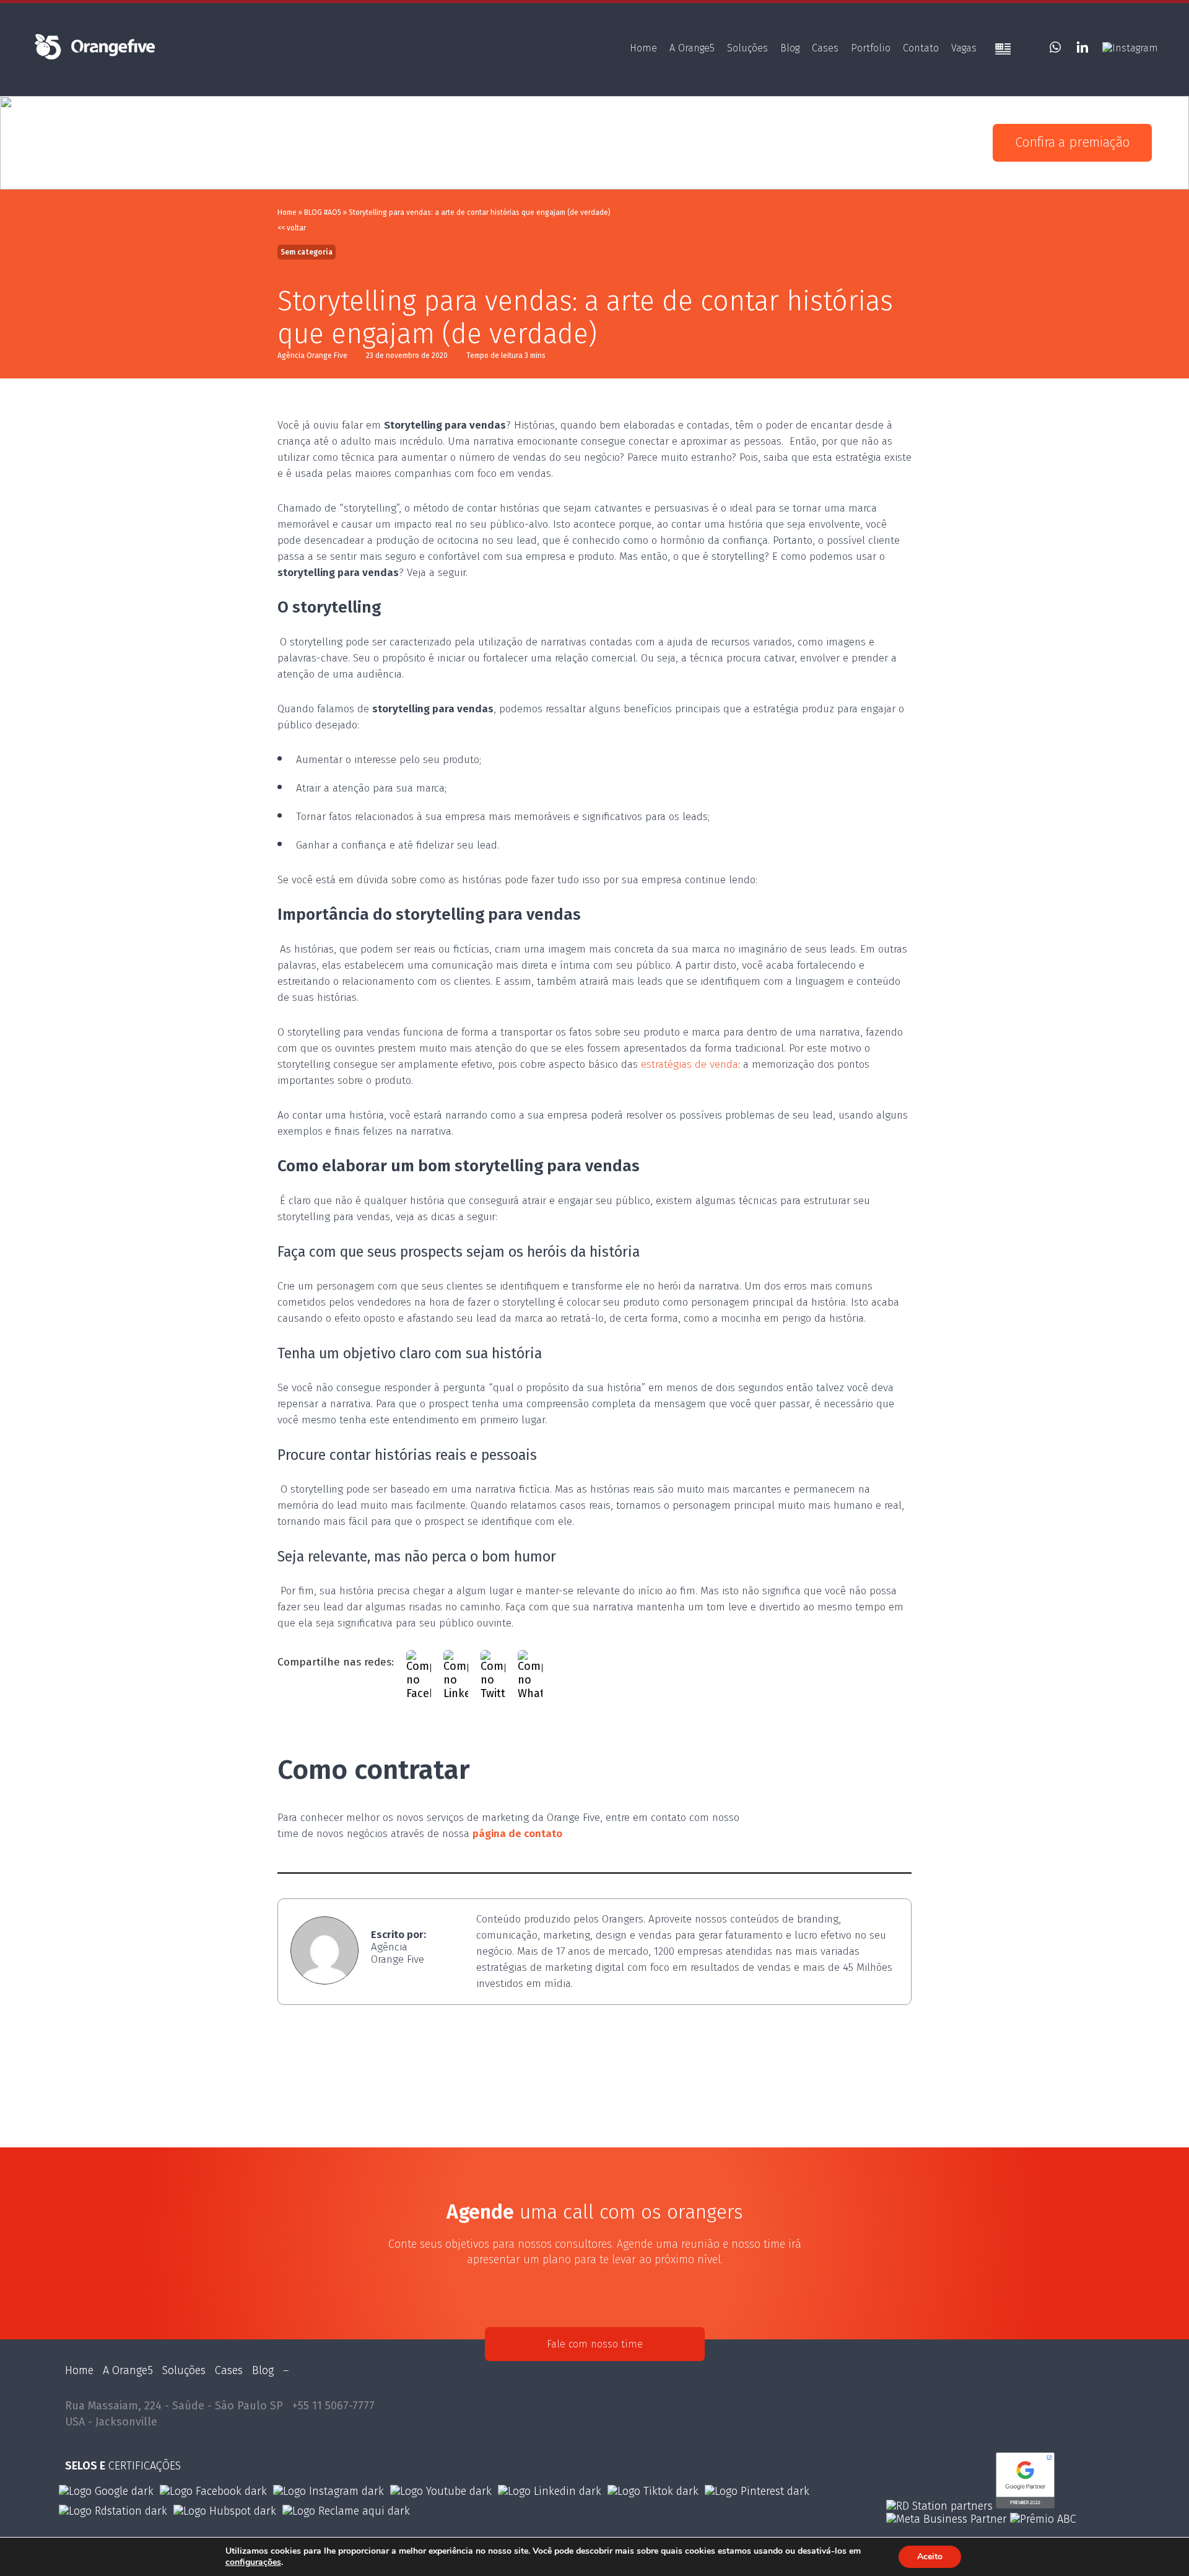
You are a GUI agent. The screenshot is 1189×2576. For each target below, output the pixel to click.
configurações (253, 2562)
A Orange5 (692, 48)
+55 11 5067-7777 (333, 2406)
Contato (921, 48)
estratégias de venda (690, 1064)
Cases (825, 48)
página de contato (517, 1834)
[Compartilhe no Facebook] (419, 1662)
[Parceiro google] (1025, 2506)
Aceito (930, 2556)
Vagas (964, 48)
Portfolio (871, 48)
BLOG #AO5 (323, 212)
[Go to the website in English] (1003, 50)
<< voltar (292, 228)
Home (643, 48)
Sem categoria (307, 252)
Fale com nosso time (595, 2344)
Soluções (747, 48)
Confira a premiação (1072, 142)
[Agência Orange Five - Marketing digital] (94, 58)
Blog (790, 48)
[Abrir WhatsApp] (1159, 2545)
